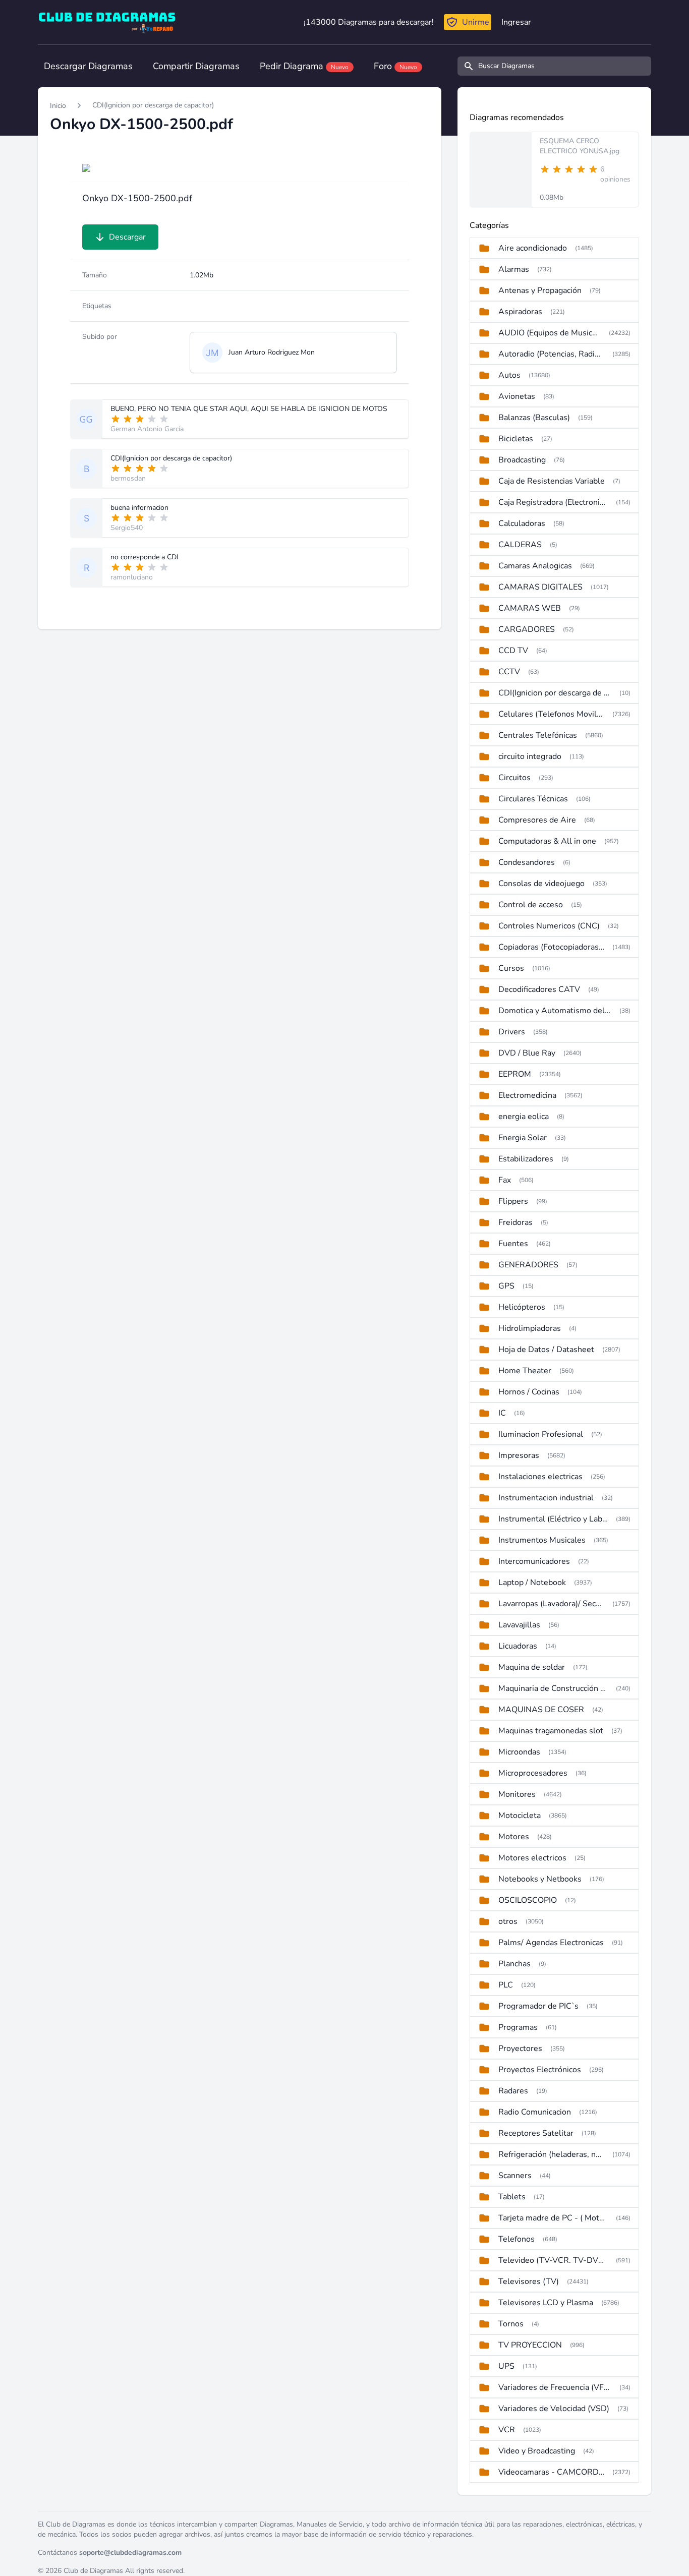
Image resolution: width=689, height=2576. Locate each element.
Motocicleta (520, 1816)
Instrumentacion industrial (546, 1498)
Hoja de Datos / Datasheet (546, 1350)
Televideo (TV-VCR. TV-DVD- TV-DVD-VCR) (553, 2260)
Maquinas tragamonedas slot (551, 1731)
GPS (506, 1286)
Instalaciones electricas (540, 1477)
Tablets (512, 2197)
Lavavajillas (519, 1625)
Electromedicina (527, 1095)
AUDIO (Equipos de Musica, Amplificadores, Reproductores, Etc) (550, 333)
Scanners (515, 2176)
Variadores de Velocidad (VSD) (554, 2409)
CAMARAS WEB (530, 608)
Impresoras (519, 1455)
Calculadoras (522, 523)
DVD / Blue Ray (527, 1053)
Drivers (512, 1032)
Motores (514, 1837)
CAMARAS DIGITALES (540, 587)
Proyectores (520, 2048)
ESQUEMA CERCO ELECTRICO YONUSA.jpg (580, 146)
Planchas (514, 1964)
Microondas (519, 1752)
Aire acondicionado (533, 248)
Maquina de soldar (532, 1667)
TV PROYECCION (530, 2345)
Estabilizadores (526, 1159)
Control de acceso (531, 905)
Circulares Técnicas (533, 799)
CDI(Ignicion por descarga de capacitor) (153, 105)
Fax (505, 1180)
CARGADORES (527, 629)
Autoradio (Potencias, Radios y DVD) (551, 354)
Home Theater (525, 1371)
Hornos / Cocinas (529, 1392)
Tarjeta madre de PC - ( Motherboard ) (553, 2218)
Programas (518, 2027)
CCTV (509, 672)
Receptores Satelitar (536, 2133)
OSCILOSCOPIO (528, 1900)
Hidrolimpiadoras (530, 1328)
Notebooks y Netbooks (540, 1879)
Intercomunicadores (534, 1561)
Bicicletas (516, 439)
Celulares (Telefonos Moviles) (551, 714)
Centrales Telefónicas (538, 735)
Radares (513, 2091)
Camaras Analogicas (535, 566)
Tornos (511, 2324)
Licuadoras (518, 1646)
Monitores (517, 1794)
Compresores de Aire (537, 820)
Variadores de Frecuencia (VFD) (555, 2387)
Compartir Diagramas (196, 66)
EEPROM (515, 1074)
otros (508, 1921)
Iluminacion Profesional (541, 1434)
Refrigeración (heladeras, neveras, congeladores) (551, 2154)
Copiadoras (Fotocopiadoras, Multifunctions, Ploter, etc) (551, 947)
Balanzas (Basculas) (534, 418)
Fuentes (513, 1244)
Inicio (58, 106)
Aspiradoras (520, 312)
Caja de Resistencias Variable (552, 481)
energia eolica (524, 1117)
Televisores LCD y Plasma (546, 2303)
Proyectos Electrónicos (540, 2070)
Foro (395, 66)
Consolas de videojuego (541, 884)
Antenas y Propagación (540, 290)
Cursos (511, 968)
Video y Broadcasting (537, 2451)
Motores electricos (532, 1858)
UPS (506, 2366)
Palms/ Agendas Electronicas (551, 1943)
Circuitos (514, 778)
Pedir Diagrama (304, 66)
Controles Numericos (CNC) (549, 926)
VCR (507, 2430)
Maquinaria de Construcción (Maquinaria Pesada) (553, 1688)
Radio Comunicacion (535, 2112)
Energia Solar (523, 1138)
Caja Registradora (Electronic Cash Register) (553, 502)
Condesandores (527, 862)
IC (502, 1413)
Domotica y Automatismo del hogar (555, 1011)
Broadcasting (522, 460)
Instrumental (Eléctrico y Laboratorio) (553, 1519)
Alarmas (514, 269)
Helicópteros (522, 1307)
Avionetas (517, 396)
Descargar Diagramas (88, 66)
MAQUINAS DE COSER (541, 1710)
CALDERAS (520, 545)
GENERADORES (528, 1265)
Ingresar (516, 22)
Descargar (127, 237)
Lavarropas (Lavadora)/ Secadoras (551, 1604)
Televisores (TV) (529, 2281)
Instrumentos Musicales (542, 1540)
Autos (509, 375)
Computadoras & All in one (547, 841)
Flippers (513, 1201)
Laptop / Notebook (532, 1583)
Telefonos (516, 2239)
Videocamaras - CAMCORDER (551, 2472)
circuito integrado (530, 756)
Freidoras (515, 1222)
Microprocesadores (533, 1773)
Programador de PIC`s (538, 2006)
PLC (506, 1985)
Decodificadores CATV (539, 989)
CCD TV (513, 651)
